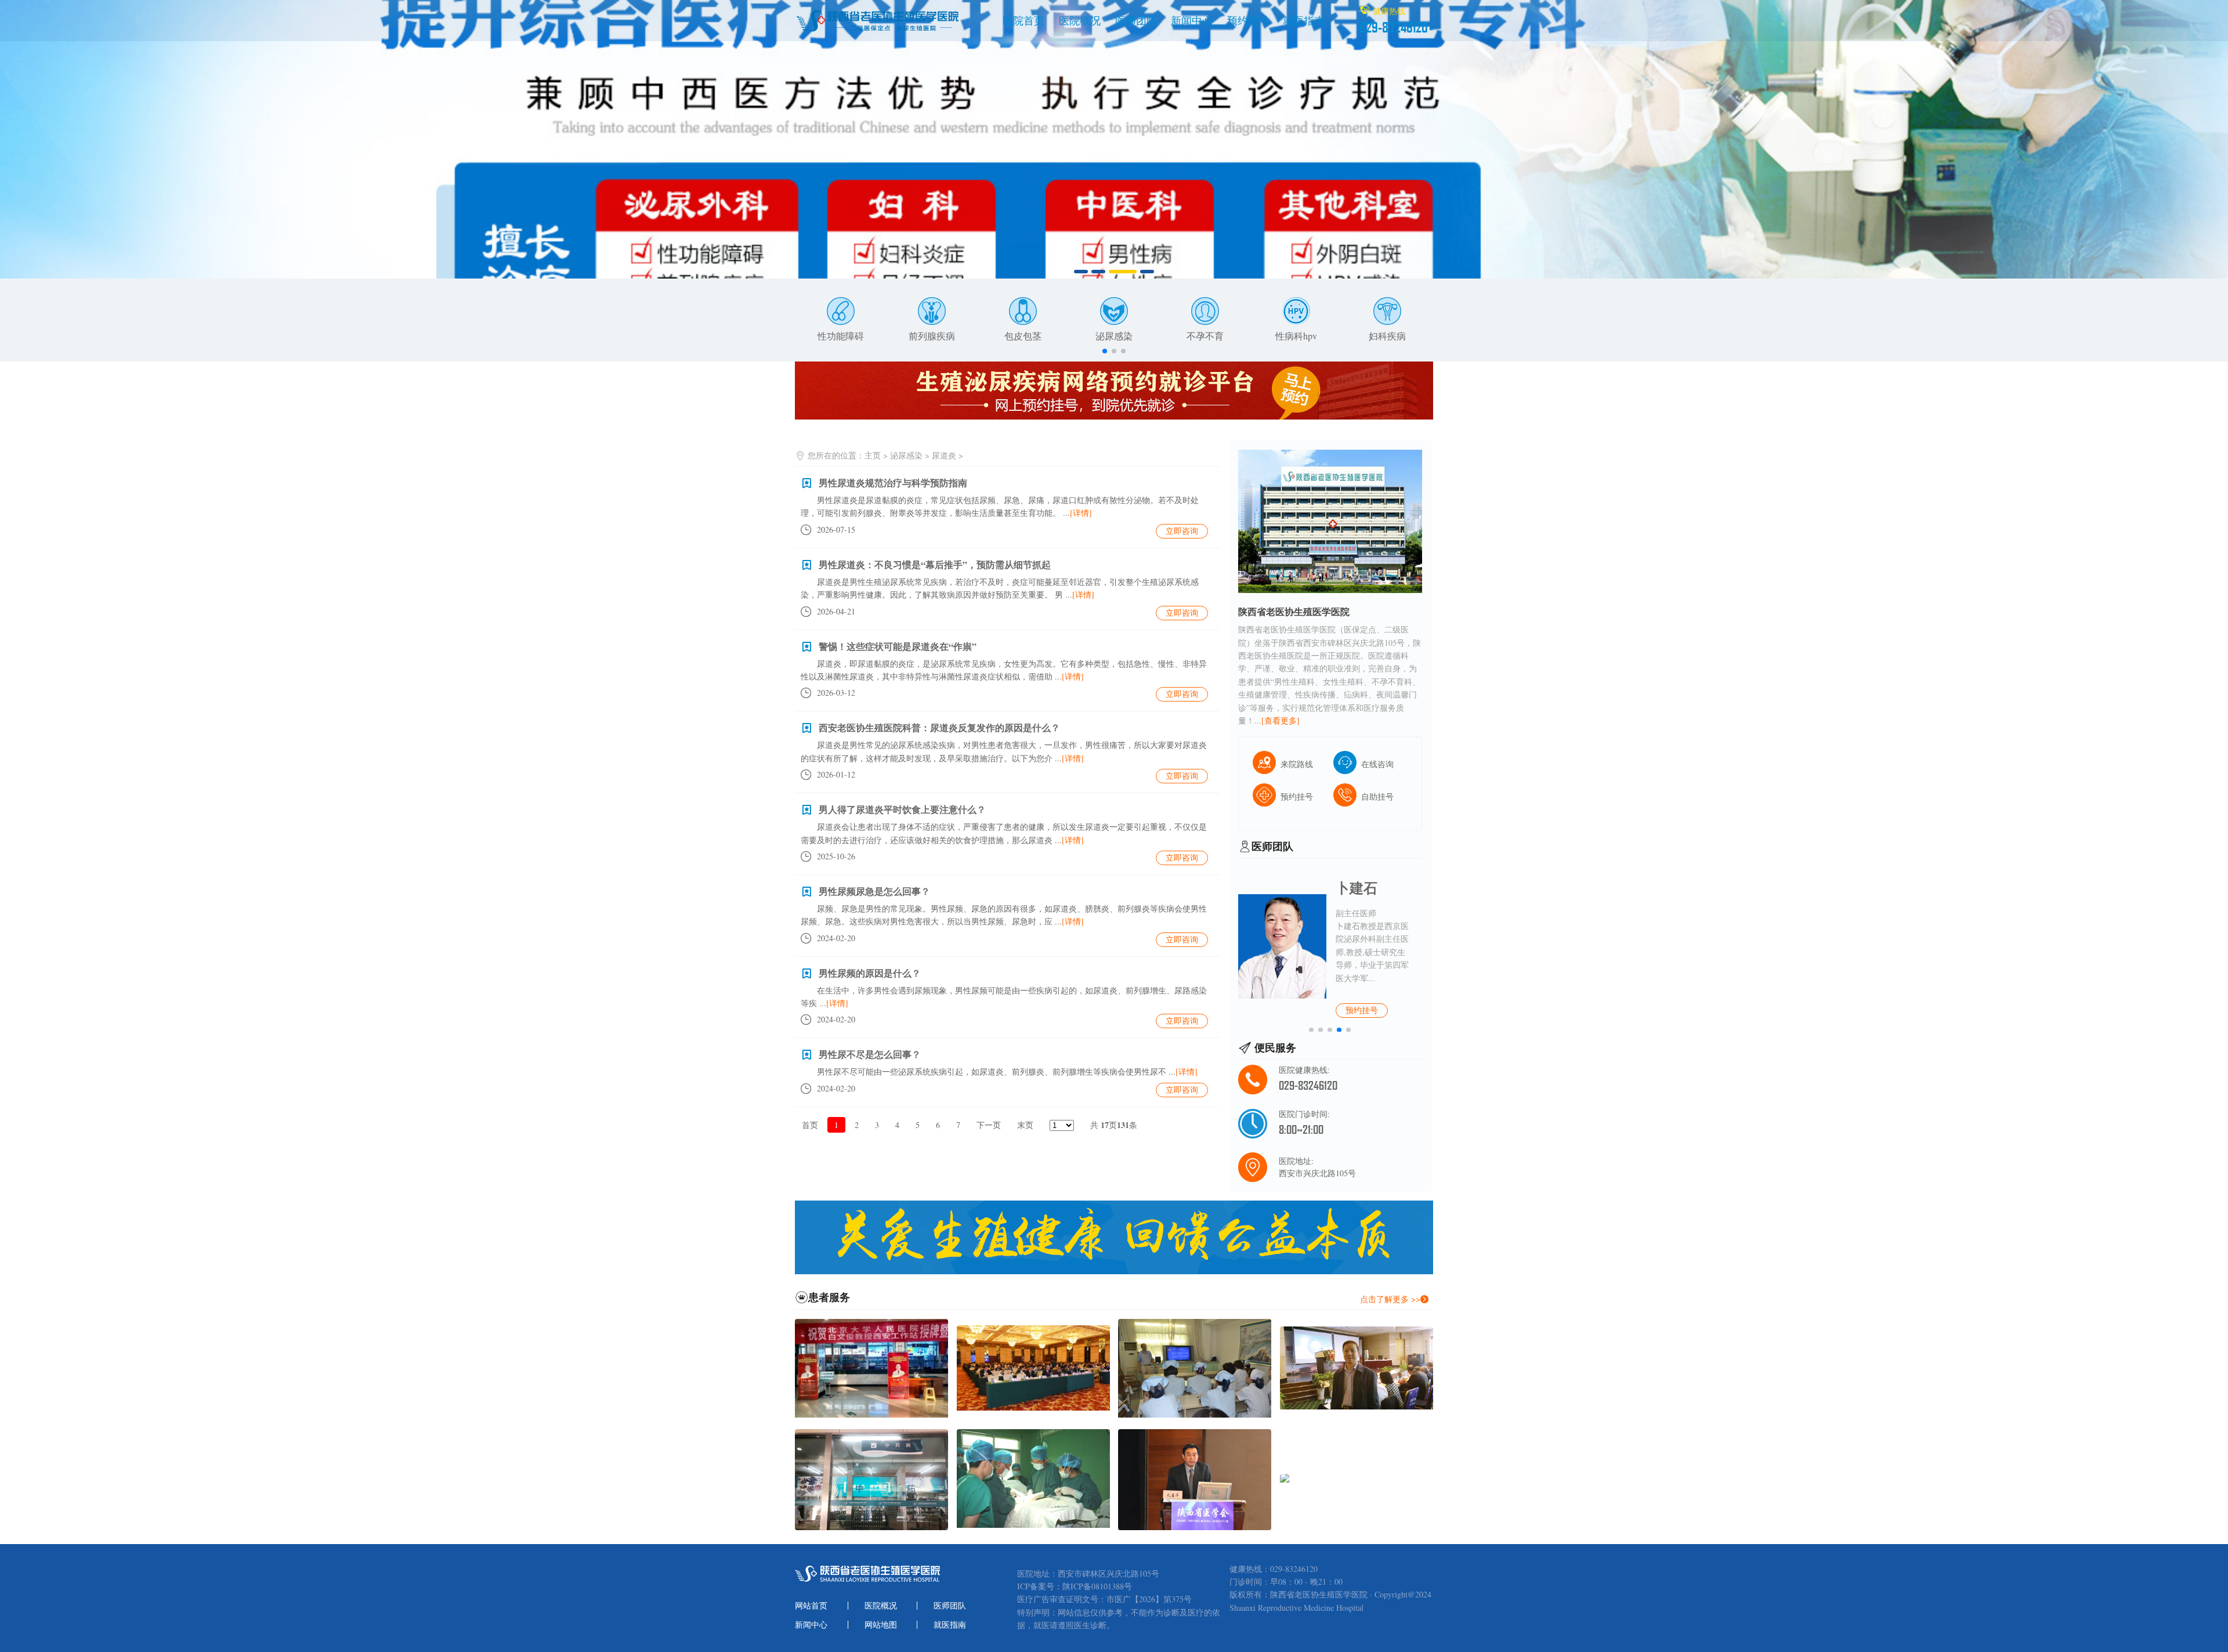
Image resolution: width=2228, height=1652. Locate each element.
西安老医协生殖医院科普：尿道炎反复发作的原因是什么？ (939, 727)
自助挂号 (1377, 796)
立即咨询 (1182, 531)
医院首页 (1023, 20)
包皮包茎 (1023, 336)
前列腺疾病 (932, 336)
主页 (873, 455)
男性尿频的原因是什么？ (870, 973)
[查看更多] (1281, 720)
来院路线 (1297, 764)
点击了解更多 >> (1390, 1299)
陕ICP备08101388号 (1097, 1586)
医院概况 (1080, 20)
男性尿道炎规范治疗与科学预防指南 (893, 482)
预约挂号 (1248, 20)
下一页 (989, 1125)
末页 (1025, 1125)
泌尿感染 (1114, 336)
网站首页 (811, 1606)
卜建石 (1357, 888)
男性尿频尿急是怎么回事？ (874, 891)
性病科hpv (1296, 336)
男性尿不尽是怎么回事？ (870, 1054)
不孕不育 (1205, 336)
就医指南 (1304, 20)
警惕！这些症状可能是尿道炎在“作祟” (898, 646)
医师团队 (1136, 20)
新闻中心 (1192, 20)
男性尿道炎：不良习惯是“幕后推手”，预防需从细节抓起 (935, 564)
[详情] (1081, 513)
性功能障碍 (841, 336)
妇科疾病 (1387, 336)
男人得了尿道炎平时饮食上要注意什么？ (902, 809)
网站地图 (881, 1625)
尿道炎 (944, 455)
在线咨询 (1377, 764)
